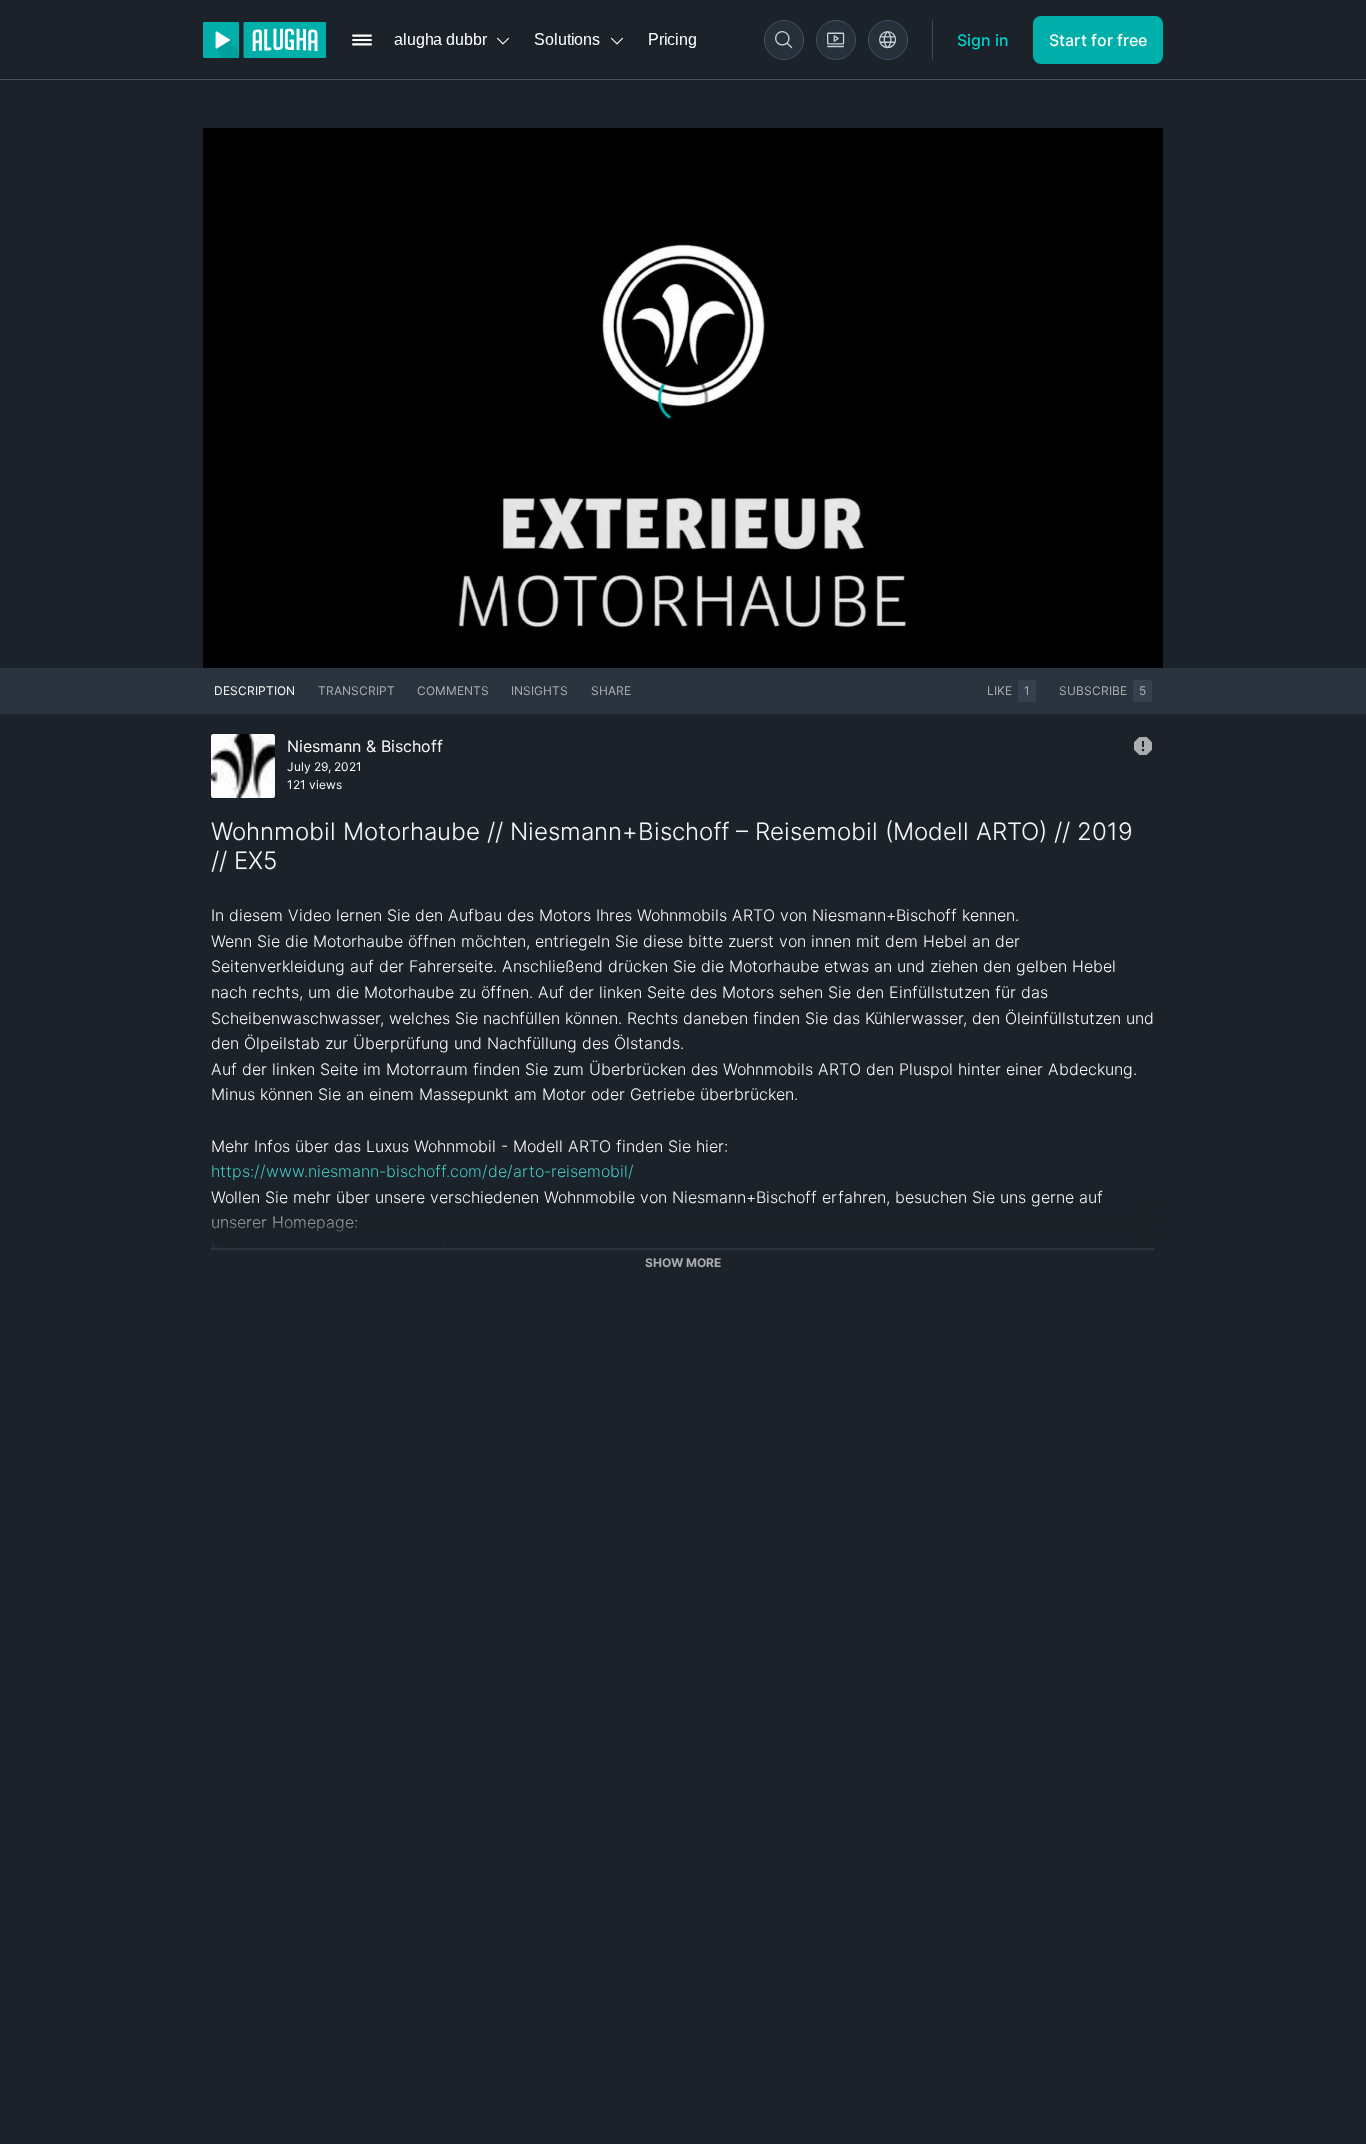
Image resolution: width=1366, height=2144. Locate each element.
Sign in (983, 40)
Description (254, 690)
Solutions (567, 39)
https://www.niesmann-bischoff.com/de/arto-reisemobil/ (422, 1171)
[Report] (1143, 746)
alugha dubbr (440, 39)
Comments (453, 690)
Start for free (1098, 40)
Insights (539, 690)
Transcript (356, 690)
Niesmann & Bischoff (365, 746)
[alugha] (264, 40)
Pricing (672, 39)
